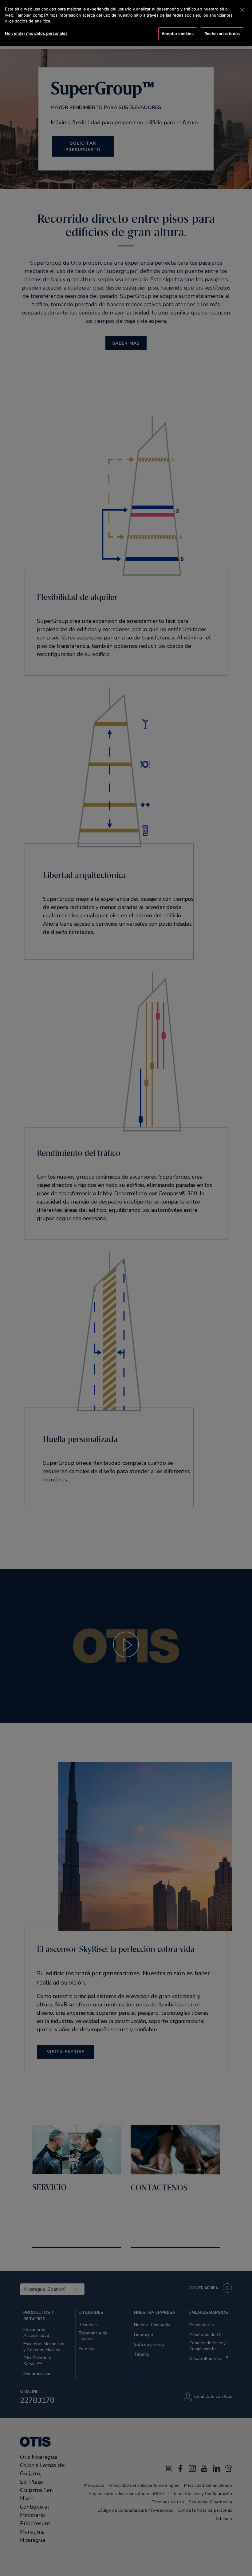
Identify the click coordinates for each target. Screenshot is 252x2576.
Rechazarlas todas (222, 34)
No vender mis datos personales (36, 33)
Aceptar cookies (178, 34)
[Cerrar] (242, 10)
